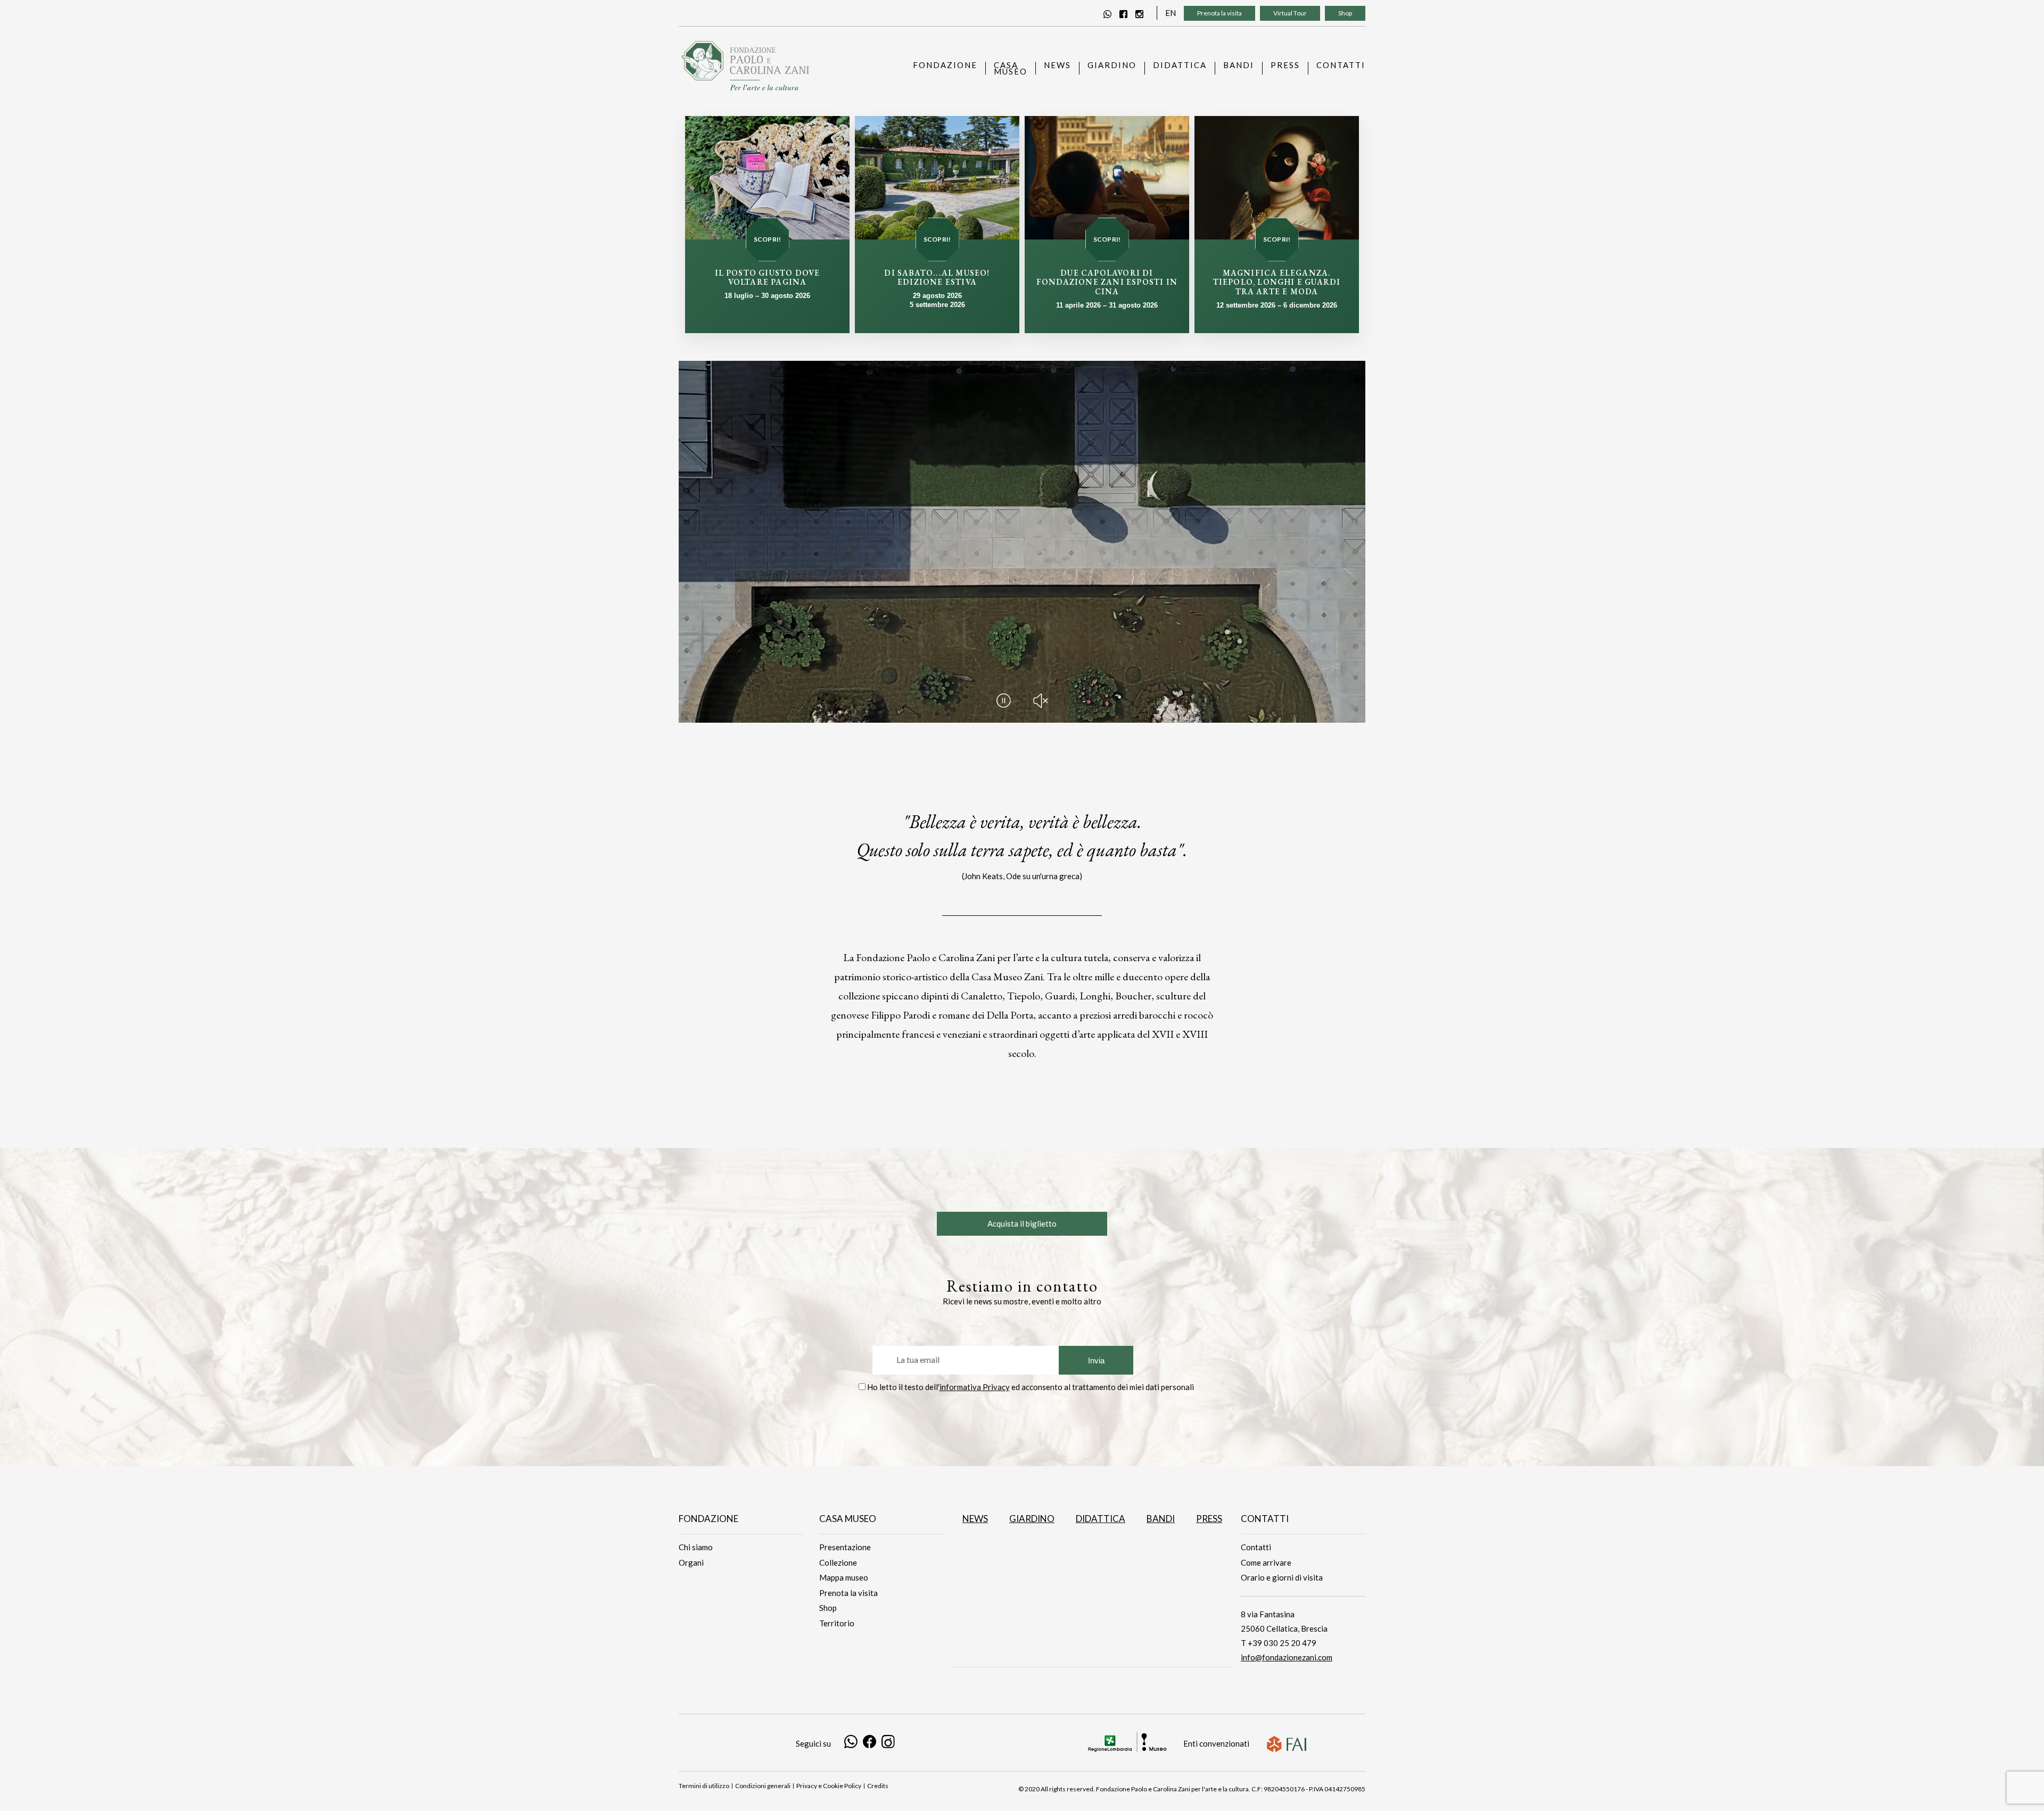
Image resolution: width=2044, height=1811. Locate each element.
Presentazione (845, 1547)
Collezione (838, 1562)
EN (1171, 13)
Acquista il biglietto (1022, 1223)
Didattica (1101, 1519)
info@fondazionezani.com (1287, 1657)
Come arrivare (1266, 1562)
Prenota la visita (1219, 13)
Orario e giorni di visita (1282, 1577)
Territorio (837, 1623)
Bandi (1161, 1519)
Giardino (1032, 1519)
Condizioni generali (763, 1786)
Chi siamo (696, 1547)
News (975, 1519)
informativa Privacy (975, 1387)
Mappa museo (844, 1577)
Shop (1345, 13)
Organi (691, 1562)
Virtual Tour (1290, 13)
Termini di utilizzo (704, 1786)
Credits (878, 1786)
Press (1209, 1519)
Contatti (1256, 1547)
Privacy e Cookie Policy (829, 1786)
